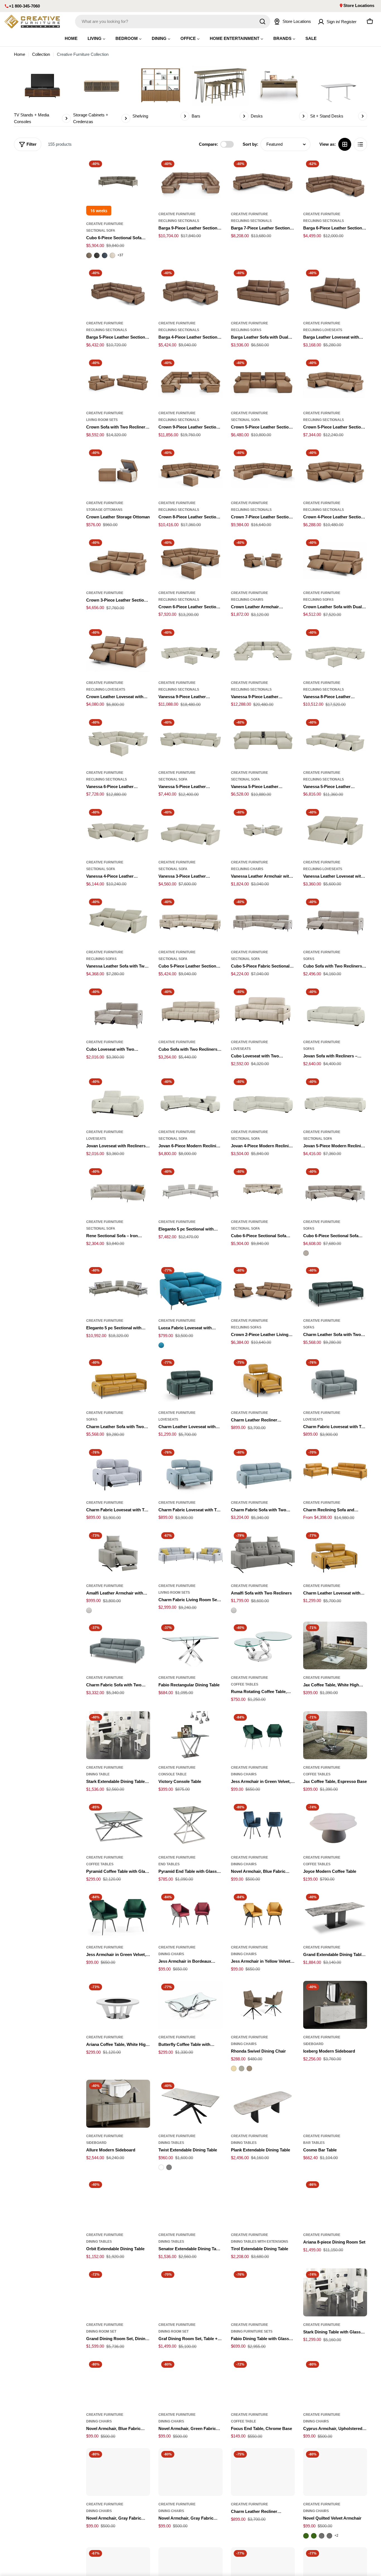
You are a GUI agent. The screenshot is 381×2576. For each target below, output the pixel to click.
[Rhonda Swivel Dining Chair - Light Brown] (249, 2069)
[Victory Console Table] (190, 1735)
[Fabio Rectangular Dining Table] (190, 1646)
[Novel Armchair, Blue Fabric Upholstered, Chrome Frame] (118, 2382)
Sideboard (313, 2044)
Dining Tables (171, 2143)
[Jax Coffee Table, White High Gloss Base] (335, 1646)
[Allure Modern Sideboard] (118, 2104)
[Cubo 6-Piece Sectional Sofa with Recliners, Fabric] (335, 1189)
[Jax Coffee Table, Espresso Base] (335, 1735)
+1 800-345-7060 (24, 6)
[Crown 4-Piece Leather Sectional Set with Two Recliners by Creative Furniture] (335, 471)
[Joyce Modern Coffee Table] (335, 1825)
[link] (42, 95)
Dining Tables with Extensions (260, 2242)
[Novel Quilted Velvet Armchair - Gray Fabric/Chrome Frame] (322, 2536)
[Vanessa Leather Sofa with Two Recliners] (118, 920)
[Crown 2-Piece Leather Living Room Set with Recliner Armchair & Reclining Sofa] (263, 1288)
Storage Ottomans (104, 510)
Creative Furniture (105, 224)
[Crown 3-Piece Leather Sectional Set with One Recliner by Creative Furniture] (118, 561)
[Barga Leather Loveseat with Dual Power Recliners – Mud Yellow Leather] (335, 291)
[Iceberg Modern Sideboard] (335, 2005)
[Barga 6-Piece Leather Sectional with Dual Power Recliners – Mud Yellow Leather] (335, 182)
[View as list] (360, 144)
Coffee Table (243, 2421)
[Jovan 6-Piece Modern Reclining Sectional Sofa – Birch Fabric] (190, 1100)
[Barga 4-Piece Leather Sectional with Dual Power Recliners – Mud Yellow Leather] (190, 291)
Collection (41, 54)
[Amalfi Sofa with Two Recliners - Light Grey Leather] (234, 1610)
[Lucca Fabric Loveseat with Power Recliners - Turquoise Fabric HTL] (161, 1345)
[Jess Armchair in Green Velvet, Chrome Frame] (263, 1735)
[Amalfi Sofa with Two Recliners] (263, 1553)
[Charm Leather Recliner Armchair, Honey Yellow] (263, 1380)
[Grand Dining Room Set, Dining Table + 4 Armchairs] (118, 2292)
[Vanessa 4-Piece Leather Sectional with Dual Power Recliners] (118, 830)
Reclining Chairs (247, 600)
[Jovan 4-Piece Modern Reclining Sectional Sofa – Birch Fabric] (263, 1100)
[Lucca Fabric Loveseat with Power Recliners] (190, 1288)
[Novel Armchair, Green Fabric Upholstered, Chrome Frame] (190, 2382)
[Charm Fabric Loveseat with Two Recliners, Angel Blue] (190, 1470)
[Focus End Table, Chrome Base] (263, 2382)
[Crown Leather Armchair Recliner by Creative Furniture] (263, 561)
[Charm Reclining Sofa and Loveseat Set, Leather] (335, 1470)
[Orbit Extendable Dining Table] (118, 2202)
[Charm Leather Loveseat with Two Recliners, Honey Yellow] (335, 1553)
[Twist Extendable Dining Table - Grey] (169, 2167)
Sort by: (250, 144)
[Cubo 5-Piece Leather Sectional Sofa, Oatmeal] (190, 920)
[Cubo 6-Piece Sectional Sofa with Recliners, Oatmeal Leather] (263, 1189)
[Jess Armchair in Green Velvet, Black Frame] (118, 1915)
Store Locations (359, 5)
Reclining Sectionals (179, 221)
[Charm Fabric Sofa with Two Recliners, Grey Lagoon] (118, 1646)
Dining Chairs (244, 1774)
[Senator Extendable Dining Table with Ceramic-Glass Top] (190, 2202)
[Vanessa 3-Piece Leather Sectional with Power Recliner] (190, 830)
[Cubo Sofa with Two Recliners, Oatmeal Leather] (190, 1010)
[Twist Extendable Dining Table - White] (161, 2167)
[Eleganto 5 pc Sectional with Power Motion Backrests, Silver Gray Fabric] (190, 1189)
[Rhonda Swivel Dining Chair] (263, 2005)
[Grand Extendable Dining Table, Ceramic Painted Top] (335, 1915)
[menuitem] (71, 38)
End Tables (169, 1864)
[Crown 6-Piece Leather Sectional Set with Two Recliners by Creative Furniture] (190, 561)
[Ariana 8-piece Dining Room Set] (335, 2202)
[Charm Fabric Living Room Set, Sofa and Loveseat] (190, 1553)
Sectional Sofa (101, 231)
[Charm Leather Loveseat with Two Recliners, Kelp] (190, 1380)
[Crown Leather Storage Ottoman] (118, 471)
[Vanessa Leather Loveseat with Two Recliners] (335, 830)
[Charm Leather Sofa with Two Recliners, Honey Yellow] (118, 1380)
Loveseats (241, 1049)
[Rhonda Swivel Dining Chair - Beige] (234, 2069)
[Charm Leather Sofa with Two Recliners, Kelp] (335, 1288)
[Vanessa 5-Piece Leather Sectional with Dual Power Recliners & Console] (335, 740)
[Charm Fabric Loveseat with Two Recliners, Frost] (118, 1470)
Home (20, 54)
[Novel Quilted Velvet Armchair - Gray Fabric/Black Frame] (329, 2536)
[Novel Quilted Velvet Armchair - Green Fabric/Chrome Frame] (306, 2536)
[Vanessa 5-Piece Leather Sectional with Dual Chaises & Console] (263, 740)
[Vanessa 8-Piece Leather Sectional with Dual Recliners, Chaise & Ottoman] (335, 650)
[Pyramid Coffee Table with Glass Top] (118, 1825)
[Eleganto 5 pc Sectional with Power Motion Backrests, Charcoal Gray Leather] (118, 1288)
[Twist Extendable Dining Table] (190, 2104)
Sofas (309, 959)
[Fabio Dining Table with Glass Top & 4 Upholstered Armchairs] (263, 2292)
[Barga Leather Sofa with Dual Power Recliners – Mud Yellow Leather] (263, 291)
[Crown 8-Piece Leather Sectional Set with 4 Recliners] (190, 471)
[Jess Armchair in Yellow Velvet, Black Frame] (263, 1915)
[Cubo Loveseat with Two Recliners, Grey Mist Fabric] (118, 1010)
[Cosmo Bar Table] (335, 2104)
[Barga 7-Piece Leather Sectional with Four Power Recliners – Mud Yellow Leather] (263, 182)
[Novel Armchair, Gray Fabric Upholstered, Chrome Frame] (190, 2472)
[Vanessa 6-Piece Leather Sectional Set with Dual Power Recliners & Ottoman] (118, 740)
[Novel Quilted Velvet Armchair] (335, 2472)
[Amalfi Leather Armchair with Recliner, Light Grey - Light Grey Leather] (89, 1610)
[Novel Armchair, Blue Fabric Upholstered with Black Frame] (263, 1825)
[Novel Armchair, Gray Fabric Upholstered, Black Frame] (118, 2472)
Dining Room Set (101, 2331)
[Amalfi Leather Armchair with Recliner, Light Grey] (118, 1553)
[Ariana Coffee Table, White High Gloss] (118, 2005)
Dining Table (98, 1774)
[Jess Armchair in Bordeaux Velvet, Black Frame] (190, 1915)
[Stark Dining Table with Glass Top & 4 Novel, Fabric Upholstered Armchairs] (335, 2292)
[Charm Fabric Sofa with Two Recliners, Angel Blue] (263, 1470)
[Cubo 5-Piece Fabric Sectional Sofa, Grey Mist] (263, 920)
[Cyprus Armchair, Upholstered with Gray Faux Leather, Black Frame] (335, 2382)
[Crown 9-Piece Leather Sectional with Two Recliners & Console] (190, 381)
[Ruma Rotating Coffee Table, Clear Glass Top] (263, 1646)
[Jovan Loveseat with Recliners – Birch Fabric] (118, 1100)
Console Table (173, 1774)
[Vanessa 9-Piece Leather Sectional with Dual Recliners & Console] (263, 650)
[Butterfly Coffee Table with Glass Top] (190, 2005)
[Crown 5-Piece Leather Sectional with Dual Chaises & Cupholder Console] (263, 381)
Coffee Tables (245, 1684)
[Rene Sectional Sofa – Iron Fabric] (118, 1189)
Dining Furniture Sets (252, 2331)
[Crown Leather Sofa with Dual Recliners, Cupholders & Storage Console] (335, 561)
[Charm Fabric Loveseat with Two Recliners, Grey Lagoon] (335, 1380)
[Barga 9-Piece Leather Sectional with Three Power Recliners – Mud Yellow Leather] (190, 182)
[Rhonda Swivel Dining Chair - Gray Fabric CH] (242, 2069)
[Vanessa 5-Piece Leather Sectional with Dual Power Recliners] (190, 740)
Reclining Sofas (246, 330)
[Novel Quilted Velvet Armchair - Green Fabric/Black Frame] (314, 2536)
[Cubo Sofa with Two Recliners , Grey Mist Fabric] (335, 920)
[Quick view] (142, 170)
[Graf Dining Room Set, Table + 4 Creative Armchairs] (190, 2292)
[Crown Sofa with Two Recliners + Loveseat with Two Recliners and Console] (118, 381)
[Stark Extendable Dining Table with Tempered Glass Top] (118, 1735)
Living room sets (102, 420)
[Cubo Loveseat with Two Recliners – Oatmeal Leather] (263, 1010)
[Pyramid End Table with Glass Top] (190, 1825)
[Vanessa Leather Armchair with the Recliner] (263, 830)
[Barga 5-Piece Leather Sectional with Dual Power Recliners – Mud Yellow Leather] (118, 291)
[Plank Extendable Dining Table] (263, 2104)
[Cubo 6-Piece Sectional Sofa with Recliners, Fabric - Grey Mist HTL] (306, 1253)
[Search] (262, 21)
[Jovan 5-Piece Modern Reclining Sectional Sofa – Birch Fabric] (335, 1100)
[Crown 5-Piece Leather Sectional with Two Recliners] (335, 381)
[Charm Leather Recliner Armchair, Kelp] (263, 2472)
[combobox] (173, 21)
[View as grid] (345, 144)
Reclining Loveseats (323, 330)
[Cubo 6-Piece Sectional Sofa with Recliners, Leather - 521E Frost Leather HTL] (112, 255)
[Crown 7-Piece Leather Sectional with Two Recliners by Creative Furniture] (263, 471)
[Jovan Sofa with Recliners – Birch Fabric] (335, 1010)
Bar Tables (314, 2143)
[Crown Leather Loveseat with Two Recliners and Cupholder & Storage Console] (118, 650)
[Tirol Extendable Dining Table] (263, 2202)
